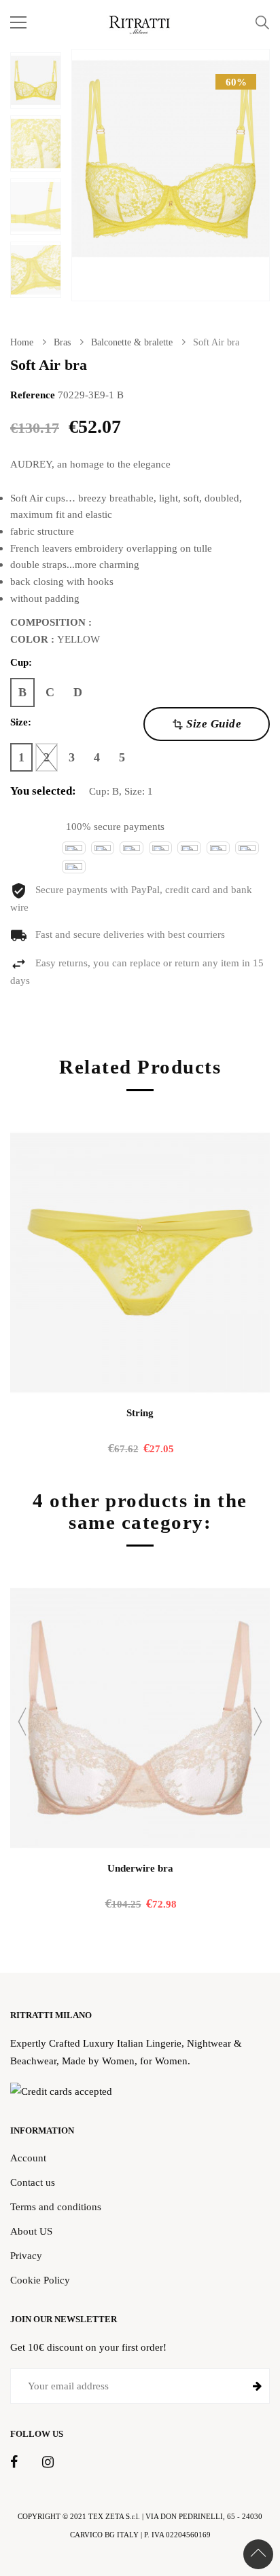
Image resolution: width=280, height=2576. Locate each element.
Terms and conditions (56, 2206)
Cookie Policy (40, 2280)
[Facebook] (14, 2463)
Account (28, 2158)
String (140, 1413)
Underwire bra (140, 1868)
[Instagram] (48, 2463)
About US (31, 2231)
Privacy (26, 2255)
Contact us (33, 2182)
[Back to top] (258, 2554)
